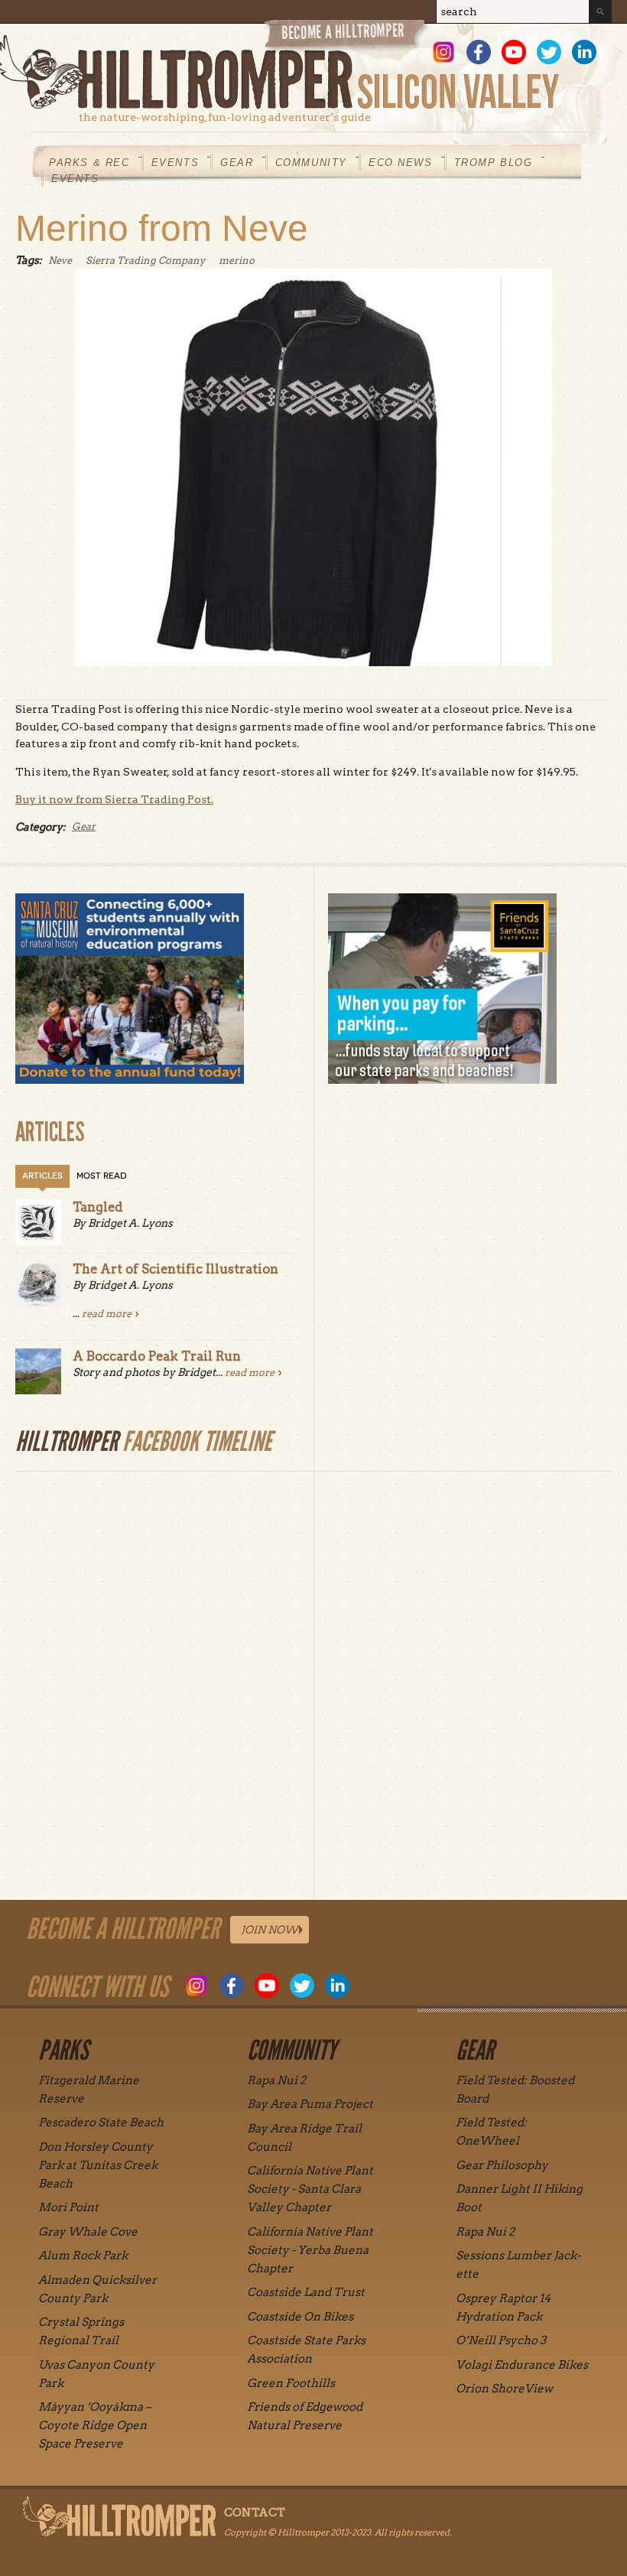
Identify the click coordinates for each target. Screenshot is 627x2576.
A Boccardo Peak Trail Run (157, 1356)
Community (311, 163)
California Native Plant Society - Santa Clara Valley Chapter (310, 2189)
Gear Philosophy (502, 2165)
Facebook (479, 52)
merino (237, 260)
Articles (42, 1176)
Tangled (98, 1207)
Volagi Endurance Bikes (522, 2365)
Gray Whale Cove (88, 2232)
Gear (237, 163)
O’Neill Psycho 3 (501, 2340)
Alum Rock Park (83, 2256)
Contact (255, 2513)
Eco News (401, 163)
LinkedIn (584, 52)
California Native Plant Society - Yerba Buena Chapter (310, 2250)
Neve (60, 260)
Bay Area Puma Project (310, 2104)
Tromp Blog (494, 163)
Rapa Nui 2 (276, 2080)
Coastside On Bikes (300, 2317)
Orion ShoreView (504, 2389)
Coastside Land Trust (306, 2292)
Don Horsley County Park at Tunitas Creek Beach (98, 2165)
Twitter (549, 52)
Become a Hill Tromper (346, 37)
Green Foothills (291, 2383)
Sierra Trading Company (145, 260)
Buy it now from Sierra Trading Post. (114, 799)
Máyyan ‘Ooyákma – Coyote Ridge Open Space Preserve (95, 2425)
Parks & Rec (89, 163)
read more (107, 1314)
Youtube (514, 52)
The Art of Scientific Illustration (175, 1269)
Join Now (270, 1930)
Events (175, 163)
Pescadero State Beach (101, 2122)
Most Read (102, 1176)
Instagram (443, 52)
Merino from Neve (162, 228)
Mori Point (68, 2207)
